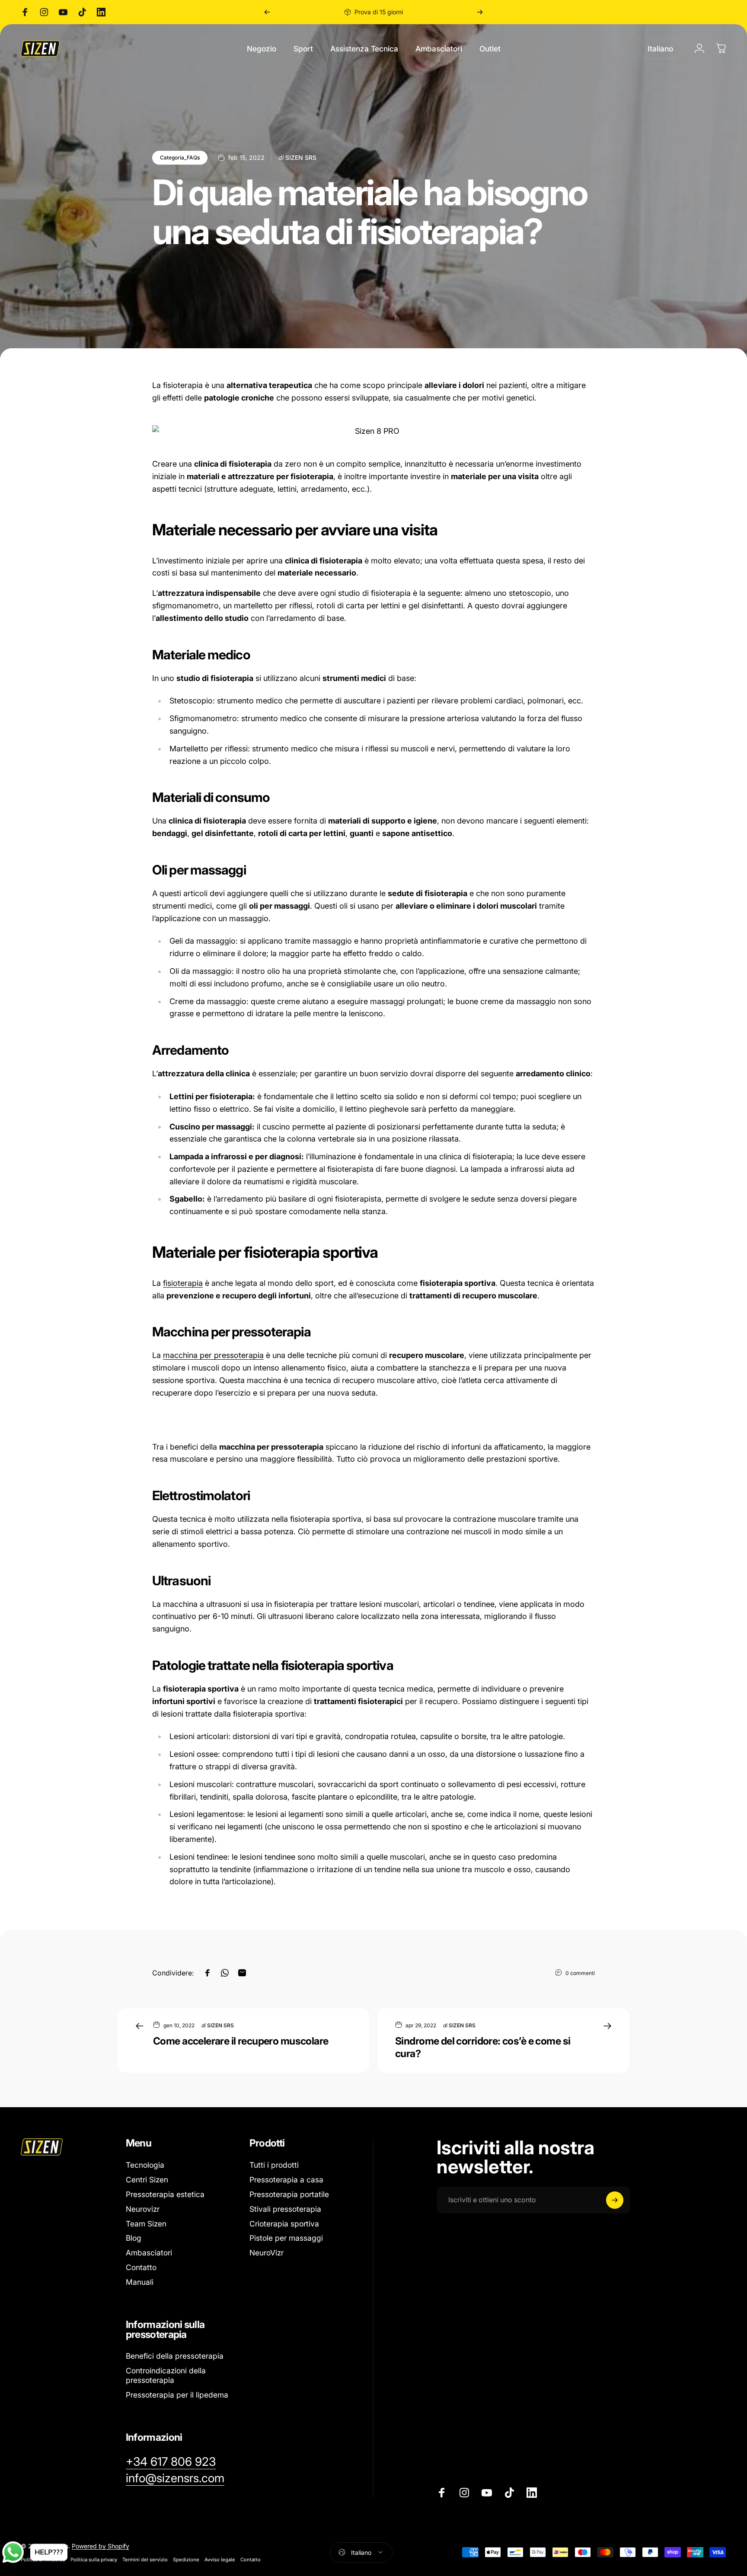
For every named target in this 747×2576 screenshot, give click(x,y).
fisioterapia (183, 1283)
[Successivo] (480, 12)
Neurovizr (143, 2209)
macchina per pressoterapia (213, 1355)
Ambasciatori (149, 2253)
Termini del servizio (145, 2560)
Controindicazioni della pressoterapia (166, 2375)
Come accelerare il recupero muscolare (241, 2041)
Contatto (141, 2267)
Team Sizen (146, 2224)
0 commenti (580, 1973)
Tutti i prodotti (274, 2165)
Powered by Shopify (101, 2546)
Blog (134, 2238)
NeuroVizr (267, 2253)
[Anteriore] (267, 12)
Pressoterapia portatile (289, 2194)
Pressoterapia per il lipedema (177, 2395)
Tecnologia (145, 2165)
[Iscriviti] (615, 2200)
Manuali (140, 2282)
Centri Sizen (147, 2180)
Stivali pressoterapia (285, 2209)
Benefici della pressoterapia (175, 2356)
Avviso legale (220, 2560)
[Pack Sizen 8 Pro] (373, 431)
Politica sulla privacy (94, 2560)
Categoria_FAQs (180, 157)
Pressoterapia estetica (165, 2194)
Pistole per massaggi (286, 2238)
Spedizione (186, 2560)
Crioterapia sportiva (284, 2224)
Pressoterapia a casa (286, 2180)
